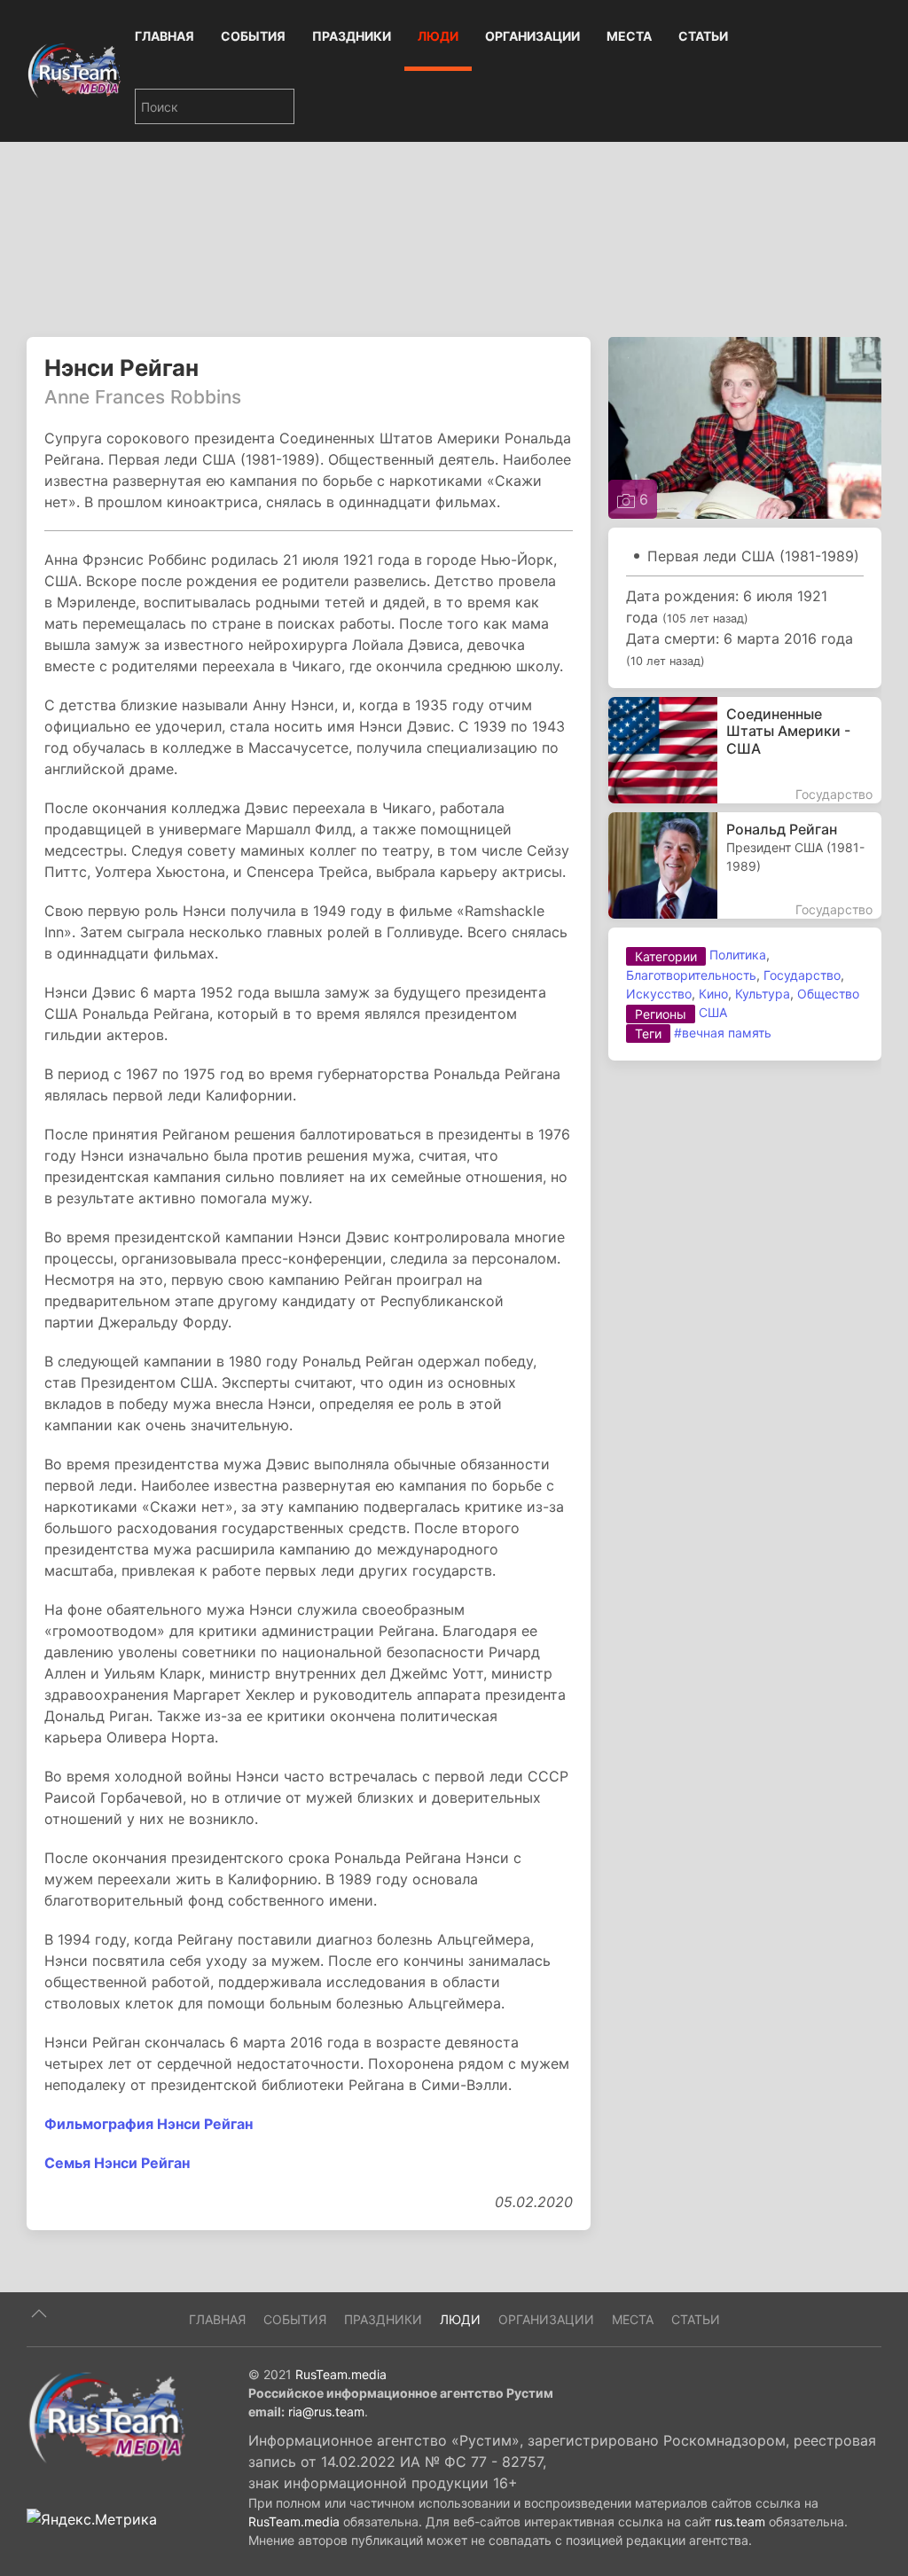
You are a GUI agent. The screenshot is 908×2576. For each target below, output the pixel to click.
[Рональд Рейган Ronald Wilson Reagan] (745, 865)
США (713, 1012)
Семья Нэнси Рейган (117, 2163)
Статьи (703, 36)
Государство (802, 975)
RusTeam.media (341, 2374)
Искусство (659, 994)
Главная (164, 36)
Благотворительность (691, 975)
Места (629, 36)
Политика (738, 955)
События (253, 36)
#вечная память (723, 1033)
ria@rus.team (326, 2412)
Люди (438, 36)
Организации (532, 36)
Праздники (352, 36)
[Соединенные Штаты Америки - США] (745, 750)
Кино (713, 994)
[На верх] (39, 2314)
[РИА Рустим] (106, 2416)
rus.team (740, 2521)
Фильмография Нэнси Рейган (149, 2124)
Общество (828, 994)
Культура (763, 994)
